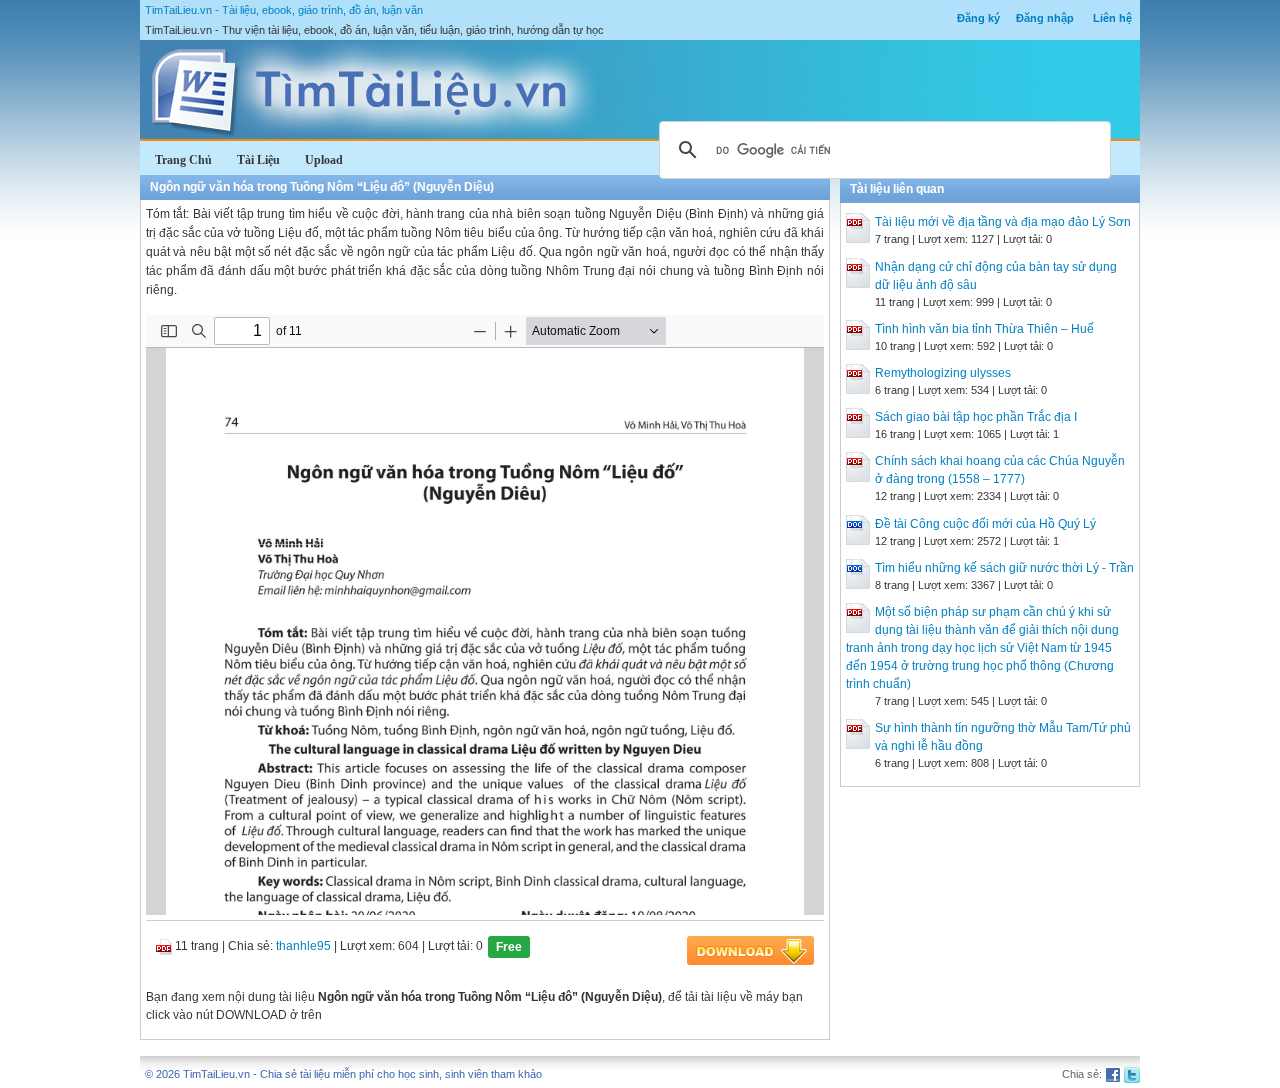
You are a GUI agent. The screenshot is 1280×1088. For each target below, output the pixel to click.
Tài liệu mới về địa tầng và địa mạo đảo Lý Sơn (1003, 222)
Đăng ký (978, 18)
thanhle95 (303, 946)
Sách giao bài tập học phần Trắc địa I (976, 417)
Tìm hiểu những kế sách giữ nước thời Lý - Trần (1004, 568)
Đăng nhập (1045, 18)
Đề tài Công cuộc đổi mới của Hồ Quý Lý (985, 524)
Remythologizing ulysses (943, 373)
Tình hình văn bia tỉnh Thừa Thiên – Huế (984, 329)
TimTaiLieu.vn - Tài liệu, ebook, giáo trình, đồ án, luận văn (284, 10)
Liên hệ (1112, 18)
